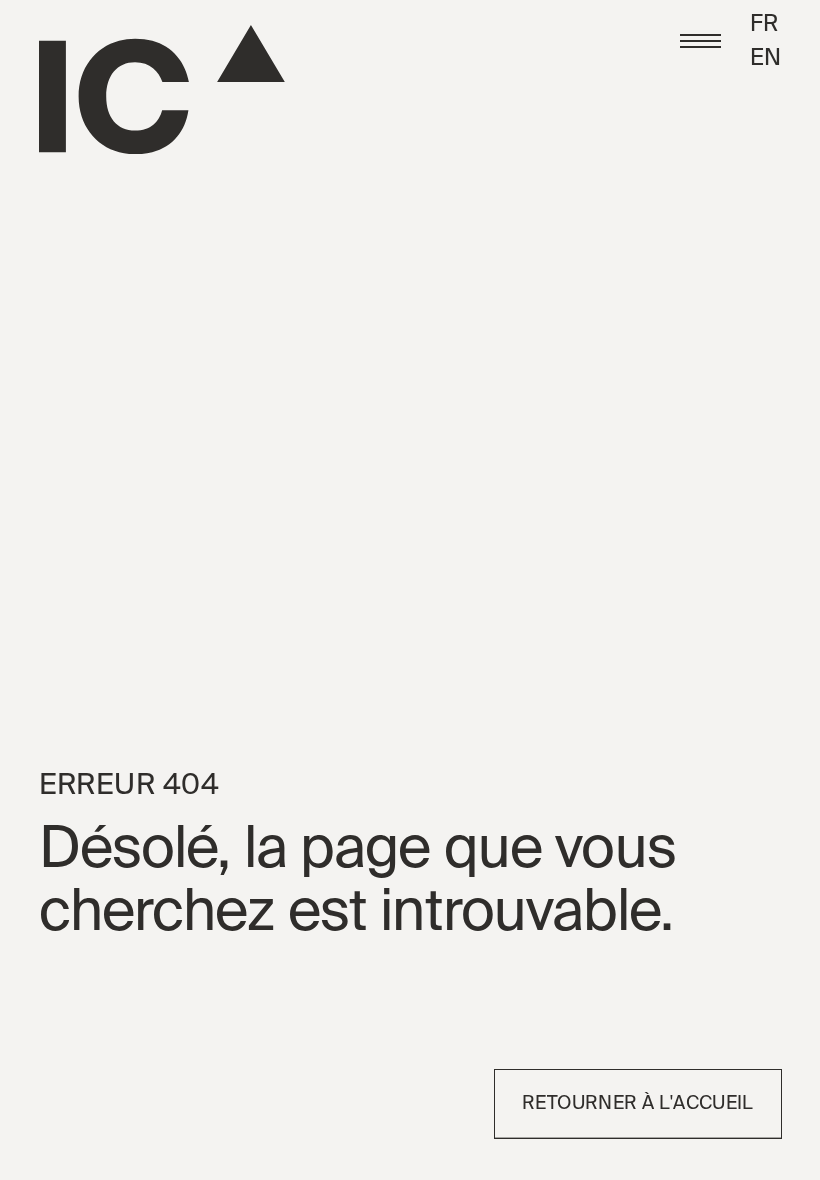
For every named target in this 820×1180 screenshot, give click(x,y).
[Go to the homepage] (162, 90)
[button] (700, 41)
